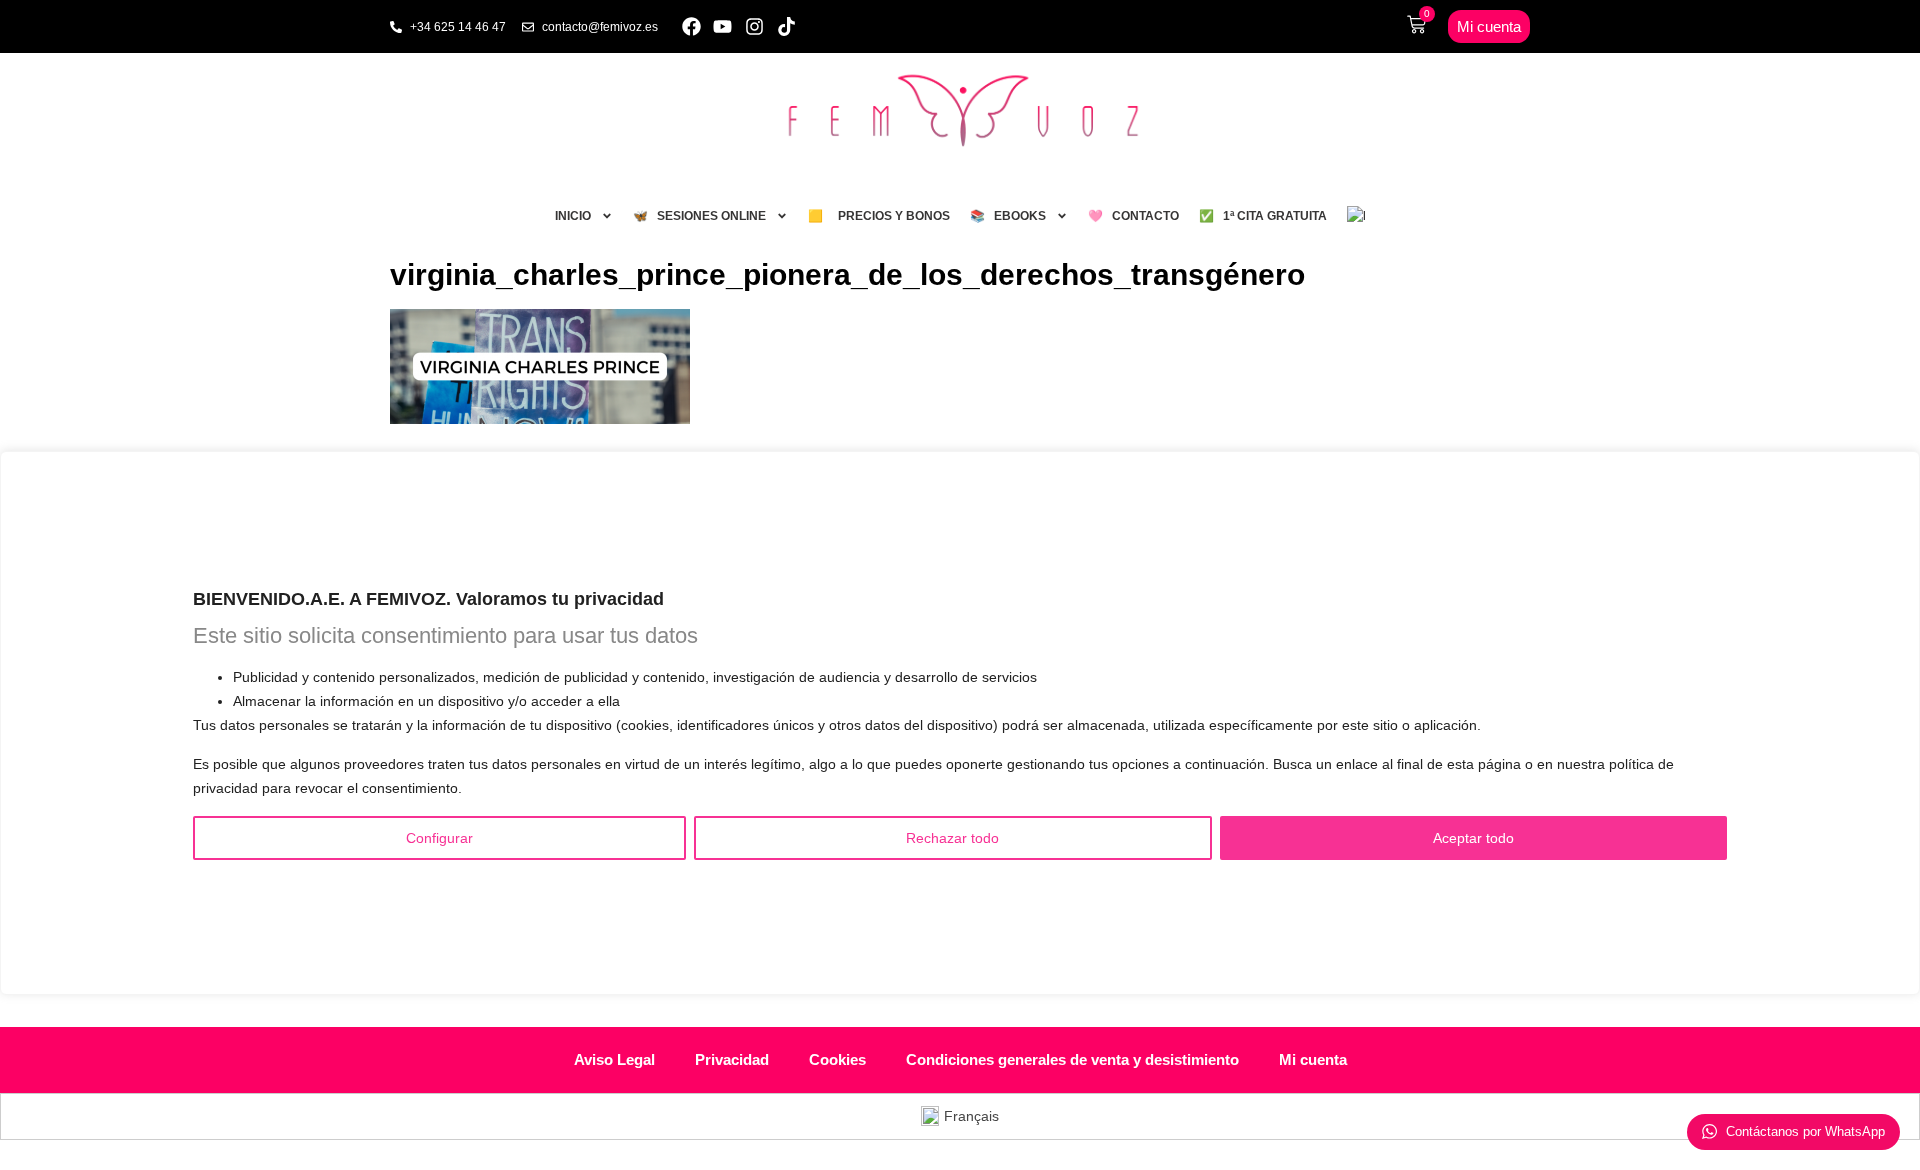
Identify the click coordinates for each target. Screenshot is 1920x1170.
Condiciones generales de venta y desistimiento (1072, 1059)
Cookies (837, 1059)
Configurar (439, 837)
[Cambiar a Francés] (1356, 216)
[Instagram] (754, 26)
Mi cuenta (1313, 1059)
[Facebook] (691, 26)
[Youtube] (723, 26)
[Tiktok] (786, 26)
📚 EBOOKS (1008, 216)
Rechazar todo (952, 837)
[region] (960, 723)
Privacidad (732, 1059)
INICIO (573, 216)
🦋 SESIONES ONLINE (699, 216)
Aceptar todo (1473, 837)
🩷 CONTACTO (1133, 216)
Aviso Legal (614, 1059)
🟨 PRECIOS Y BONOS (879, 216)
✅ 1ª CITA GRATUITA (1263, 216)
